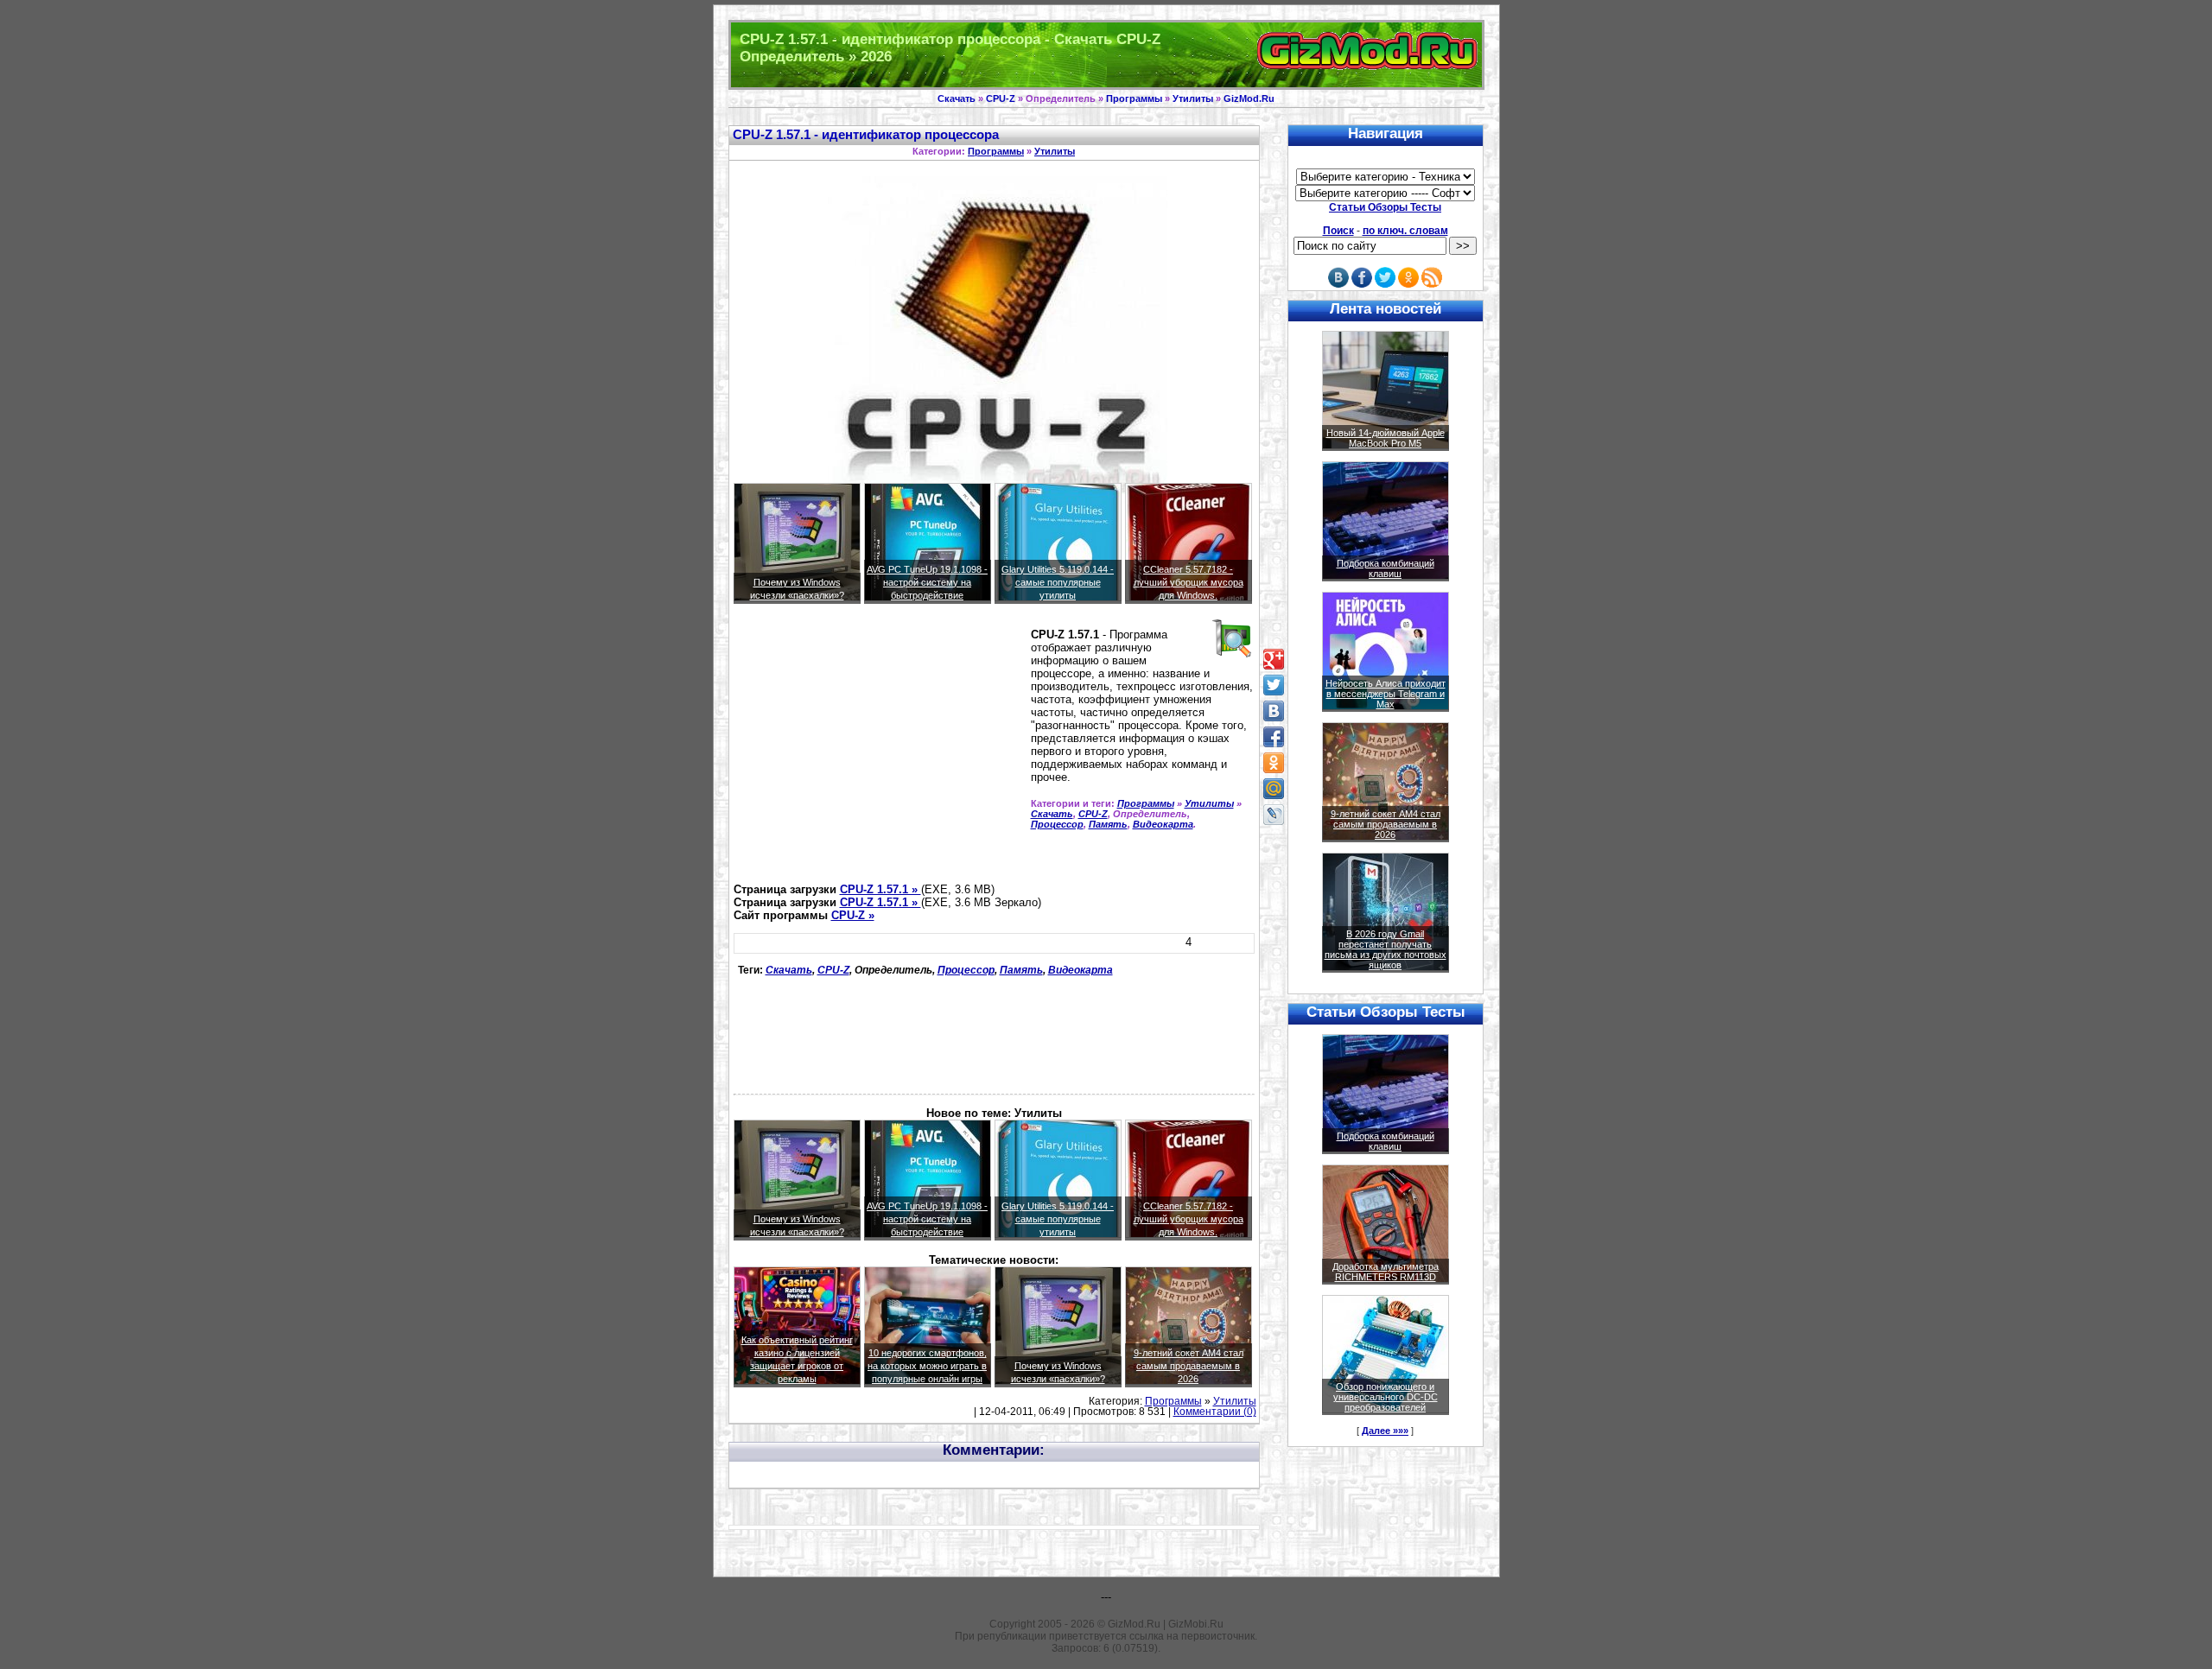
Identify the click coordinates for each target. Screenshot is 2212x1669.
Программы (1134, 98)
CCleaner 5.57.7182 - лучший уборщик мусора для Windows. (1189, 582)
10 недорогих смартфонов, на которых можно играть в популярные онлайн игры (927, 1366)
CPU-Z (1001, 98)
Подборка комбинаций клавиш (1386, 568)
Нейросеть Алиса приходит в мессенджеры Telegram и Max (1386, 694)
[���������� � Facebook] (1274, 737)
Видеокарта (1163, 824)
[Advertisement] (879, 751)
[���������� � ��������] (1274, 711)
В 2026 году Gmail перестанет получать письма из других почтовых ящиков (1386, 949)
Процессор (1057, 824)
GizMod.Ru (1249, 98)
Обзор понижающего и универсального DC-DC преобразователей (1386, 1397)
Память (1108, 824)
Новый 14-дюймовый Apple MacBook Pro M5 (1386, 438)
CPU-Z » (853, 915)
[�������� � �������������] (1274, 763)
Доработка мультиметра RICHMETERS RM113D (1386, 1272)
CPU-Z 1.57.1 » (880, 889)
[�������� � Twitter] (1274, 685)
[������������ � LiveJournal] (1274, 815)
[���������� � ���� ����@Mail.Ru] (1274, 789)
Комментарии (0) (1215, 1412)
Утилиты (1193, 98)
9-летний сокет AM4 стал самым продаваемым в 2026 (1189, 1366)
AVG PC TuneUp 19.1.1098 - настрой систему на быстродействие (927, 582)
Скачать (957, 98)
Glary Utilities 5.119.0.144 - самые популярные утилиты (1058, 582)
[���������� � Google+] (1274, 659)
